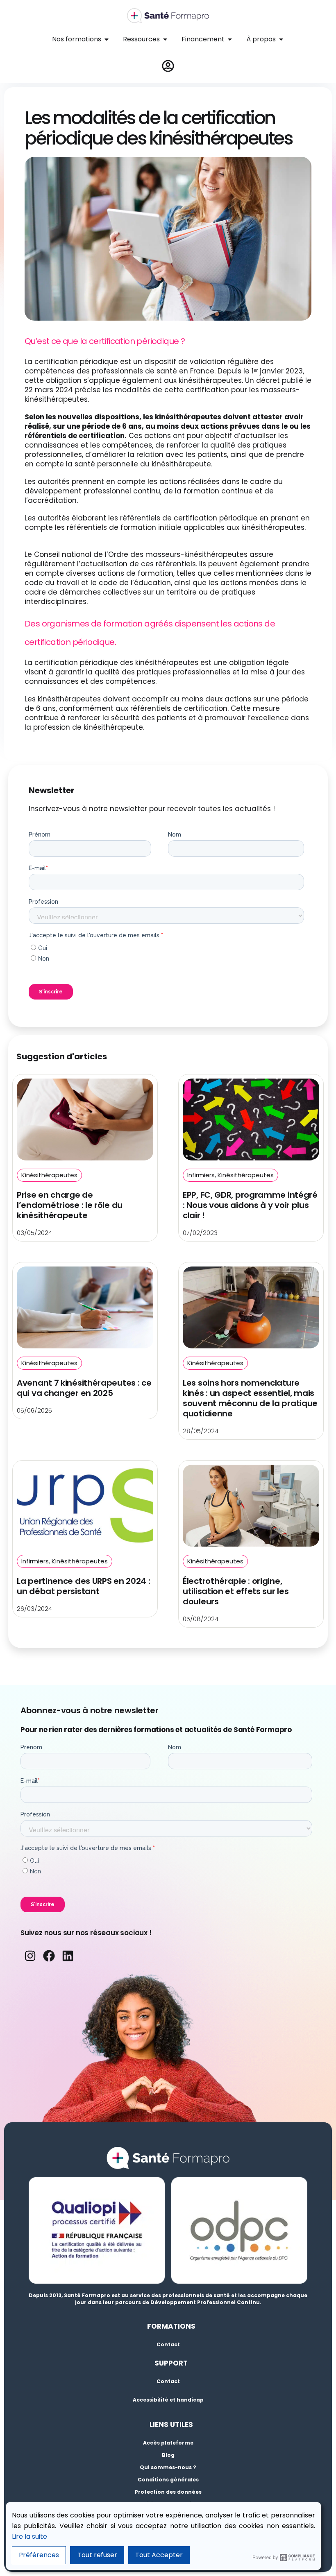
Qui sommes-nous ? (168, 2467)
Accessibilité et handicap (168, 2400)
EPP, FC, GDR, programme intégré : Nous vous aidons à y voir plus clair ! (250, 1205)
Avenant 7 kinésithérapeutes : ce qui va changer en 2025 (84, 1388)
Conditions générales (168, 2480)
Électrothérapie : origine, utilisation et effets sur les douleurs (236, 1591)
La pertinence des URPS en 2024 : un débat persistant (83, 1586)
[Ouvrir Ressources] (165, 39)
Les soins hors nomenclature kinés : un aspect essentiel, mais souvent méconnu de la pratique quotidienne (250, 1398)
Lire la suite (30, 2536)
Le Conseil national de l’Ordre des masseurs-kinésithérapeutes (136, 554)
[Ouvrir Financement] (230, 39)
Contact (168, 2344)
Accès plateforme (168, 2443)
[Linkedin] (68, 1956)
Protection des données (168, 2492)
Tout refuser (97, 2555)
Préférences (39, 2555)
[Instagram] (30, 1956)
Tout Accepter (159, 2555)
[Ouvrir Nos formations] (107, 39)
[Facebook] (49, 1956)
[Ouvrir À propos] (281, 39)
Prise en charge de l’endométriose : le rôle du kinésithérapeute (70, 1205)
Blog (168, 2455)
